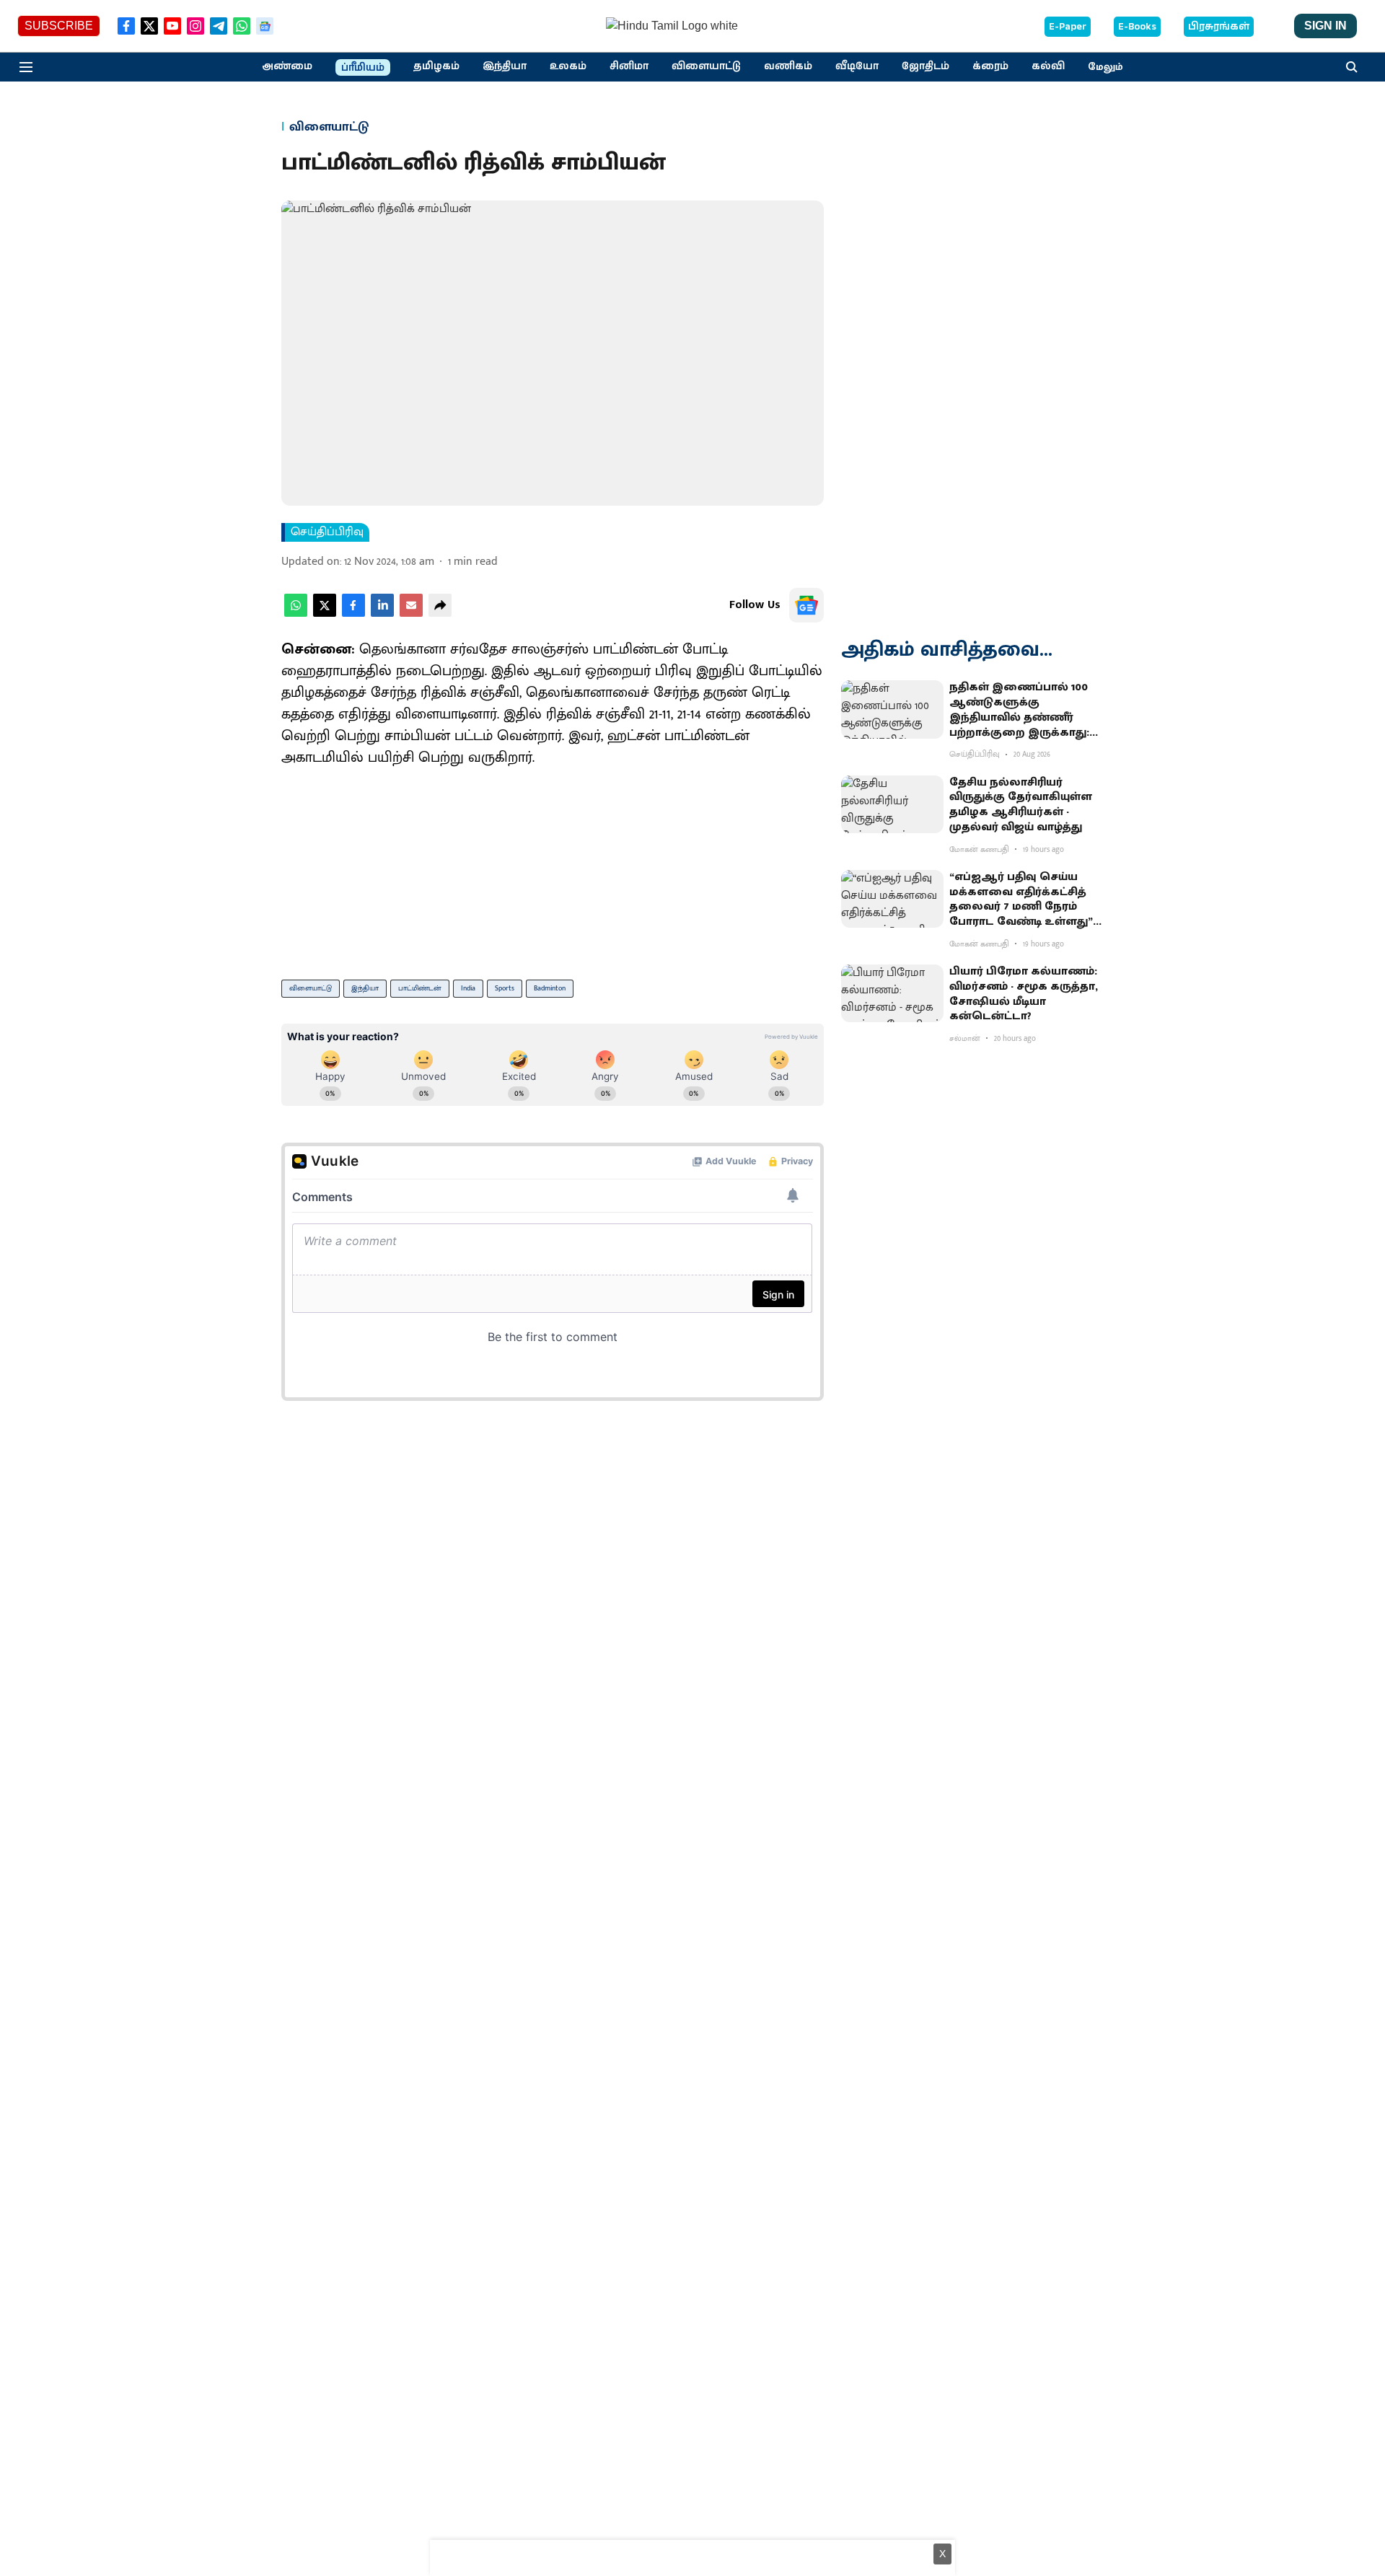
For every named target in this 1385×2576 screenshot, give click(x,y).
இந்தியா (505, 66)
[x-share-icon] (325, 614)
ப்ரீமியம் (363, 68)
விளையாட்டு (706, 66)
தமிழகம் (436, 66)
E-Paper (1068, 27)
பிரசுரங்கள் (1219, 27)
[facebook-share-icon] (353, 614)
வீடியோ (857, 66)
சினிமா (629, 66)
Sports (505, 988)
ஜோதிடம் (925, 66)
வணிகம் (788, 66)
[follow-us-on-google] (806, 605)
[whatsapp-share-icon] (296, 614)
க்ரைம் (990, 66)
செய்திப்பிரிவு (327, 532)
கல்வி (1048, 66)
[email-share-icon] (411, 614)
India (468, 988)
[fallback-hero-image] (892, 709)
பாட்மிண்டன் (420, 988)
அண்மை (287, 66)
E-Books (1137, 27)
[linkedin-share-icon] (382, 614)
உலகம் (568, 66)
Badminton (550, 988)
